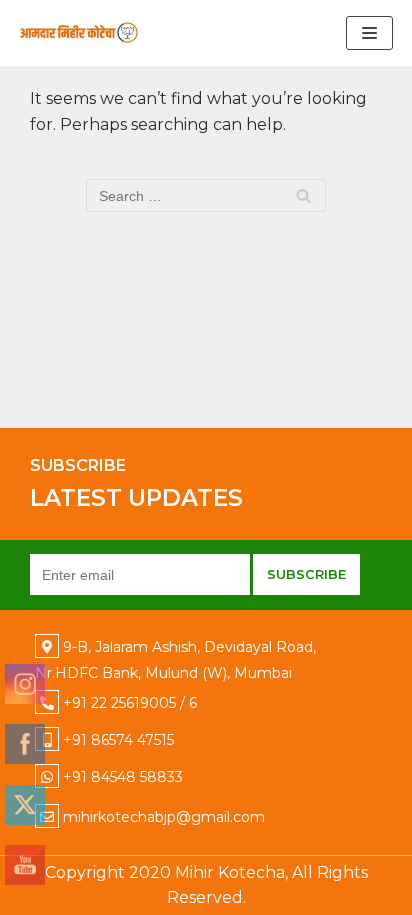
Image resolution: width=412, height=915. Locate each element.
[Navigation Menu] (369, 33)
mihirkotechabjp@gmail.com (164, 817)
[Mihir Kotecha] (79, 33)
